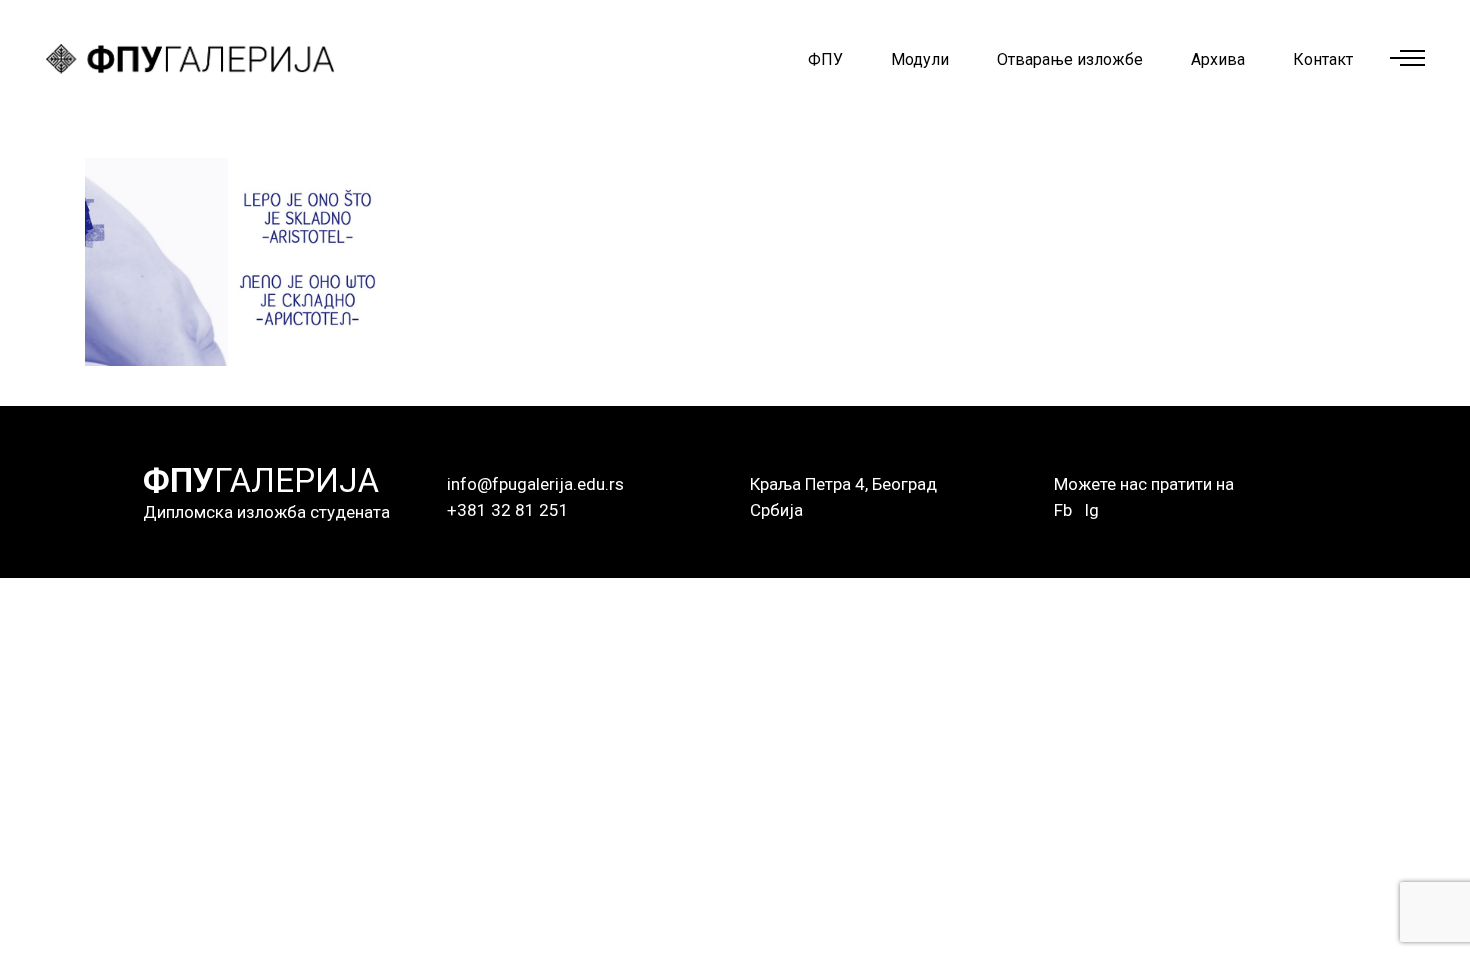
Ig (1091, 510)
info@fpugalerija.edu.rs (535, 484)
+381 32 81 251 (508, 510)
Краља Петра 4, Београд (843, 484)
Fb (1063, 510)
